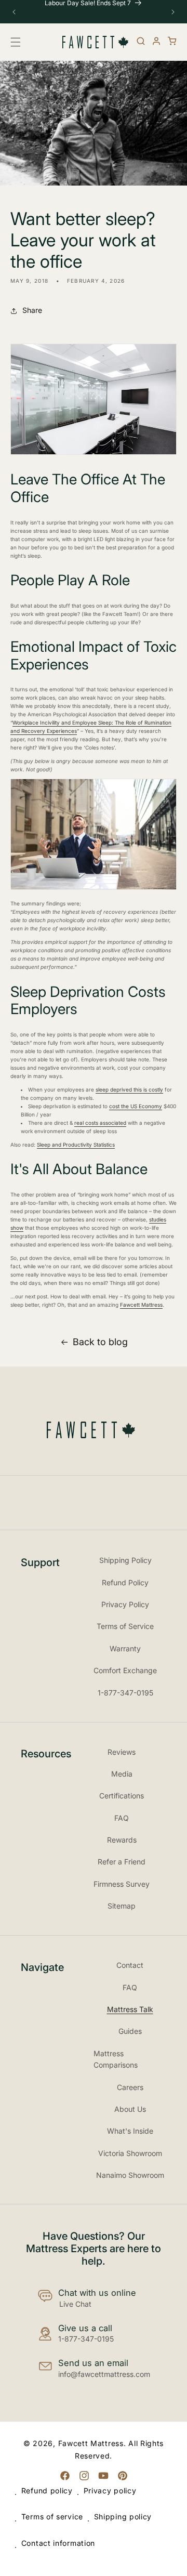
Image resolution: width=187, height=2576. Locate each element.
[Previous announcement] (14, 12)
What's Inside (130, 2131)
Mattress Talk (130, 2009)
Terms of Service (125, 1626)
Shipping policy (123, 2516)
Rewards (122, 1840)
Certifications (122, 1796)
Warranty (125, 1648)
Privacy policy (110, 2490)
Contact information (58, 2543)
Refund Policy (125, 1582)
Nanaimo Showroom (130, 2175)
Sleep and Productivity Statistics (76, 1145)
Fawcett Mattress (141, 1305)
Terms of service (52, 2516)
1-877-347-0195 (125, 1693)
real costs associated (100, 1123)
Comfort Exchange (125, 1670)
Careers (130, 2087)
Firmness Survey (122, 1884)
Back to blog (100, 1342)
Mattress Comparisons (116, 2059)
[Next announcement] (173, 12)
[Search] (141, 41)
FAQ (122, 1818)
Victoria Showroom (130, 2153)
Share (32, 310)
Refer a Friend (122, 1862)
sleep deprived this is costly (129, 1089)
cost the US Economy (136, 1106)
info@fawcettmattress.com (104, 2374)
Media (122, 1774)
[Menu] (18, 42)
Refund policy (47, 2490)
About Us (130, 2109)
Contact (130, 1965)
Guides (130, 2031)
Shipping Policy (125, 1560)
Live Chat (75, 2304)
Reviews (122, 1752)
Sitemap (122, 1906)
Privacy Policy (125, 1604)
